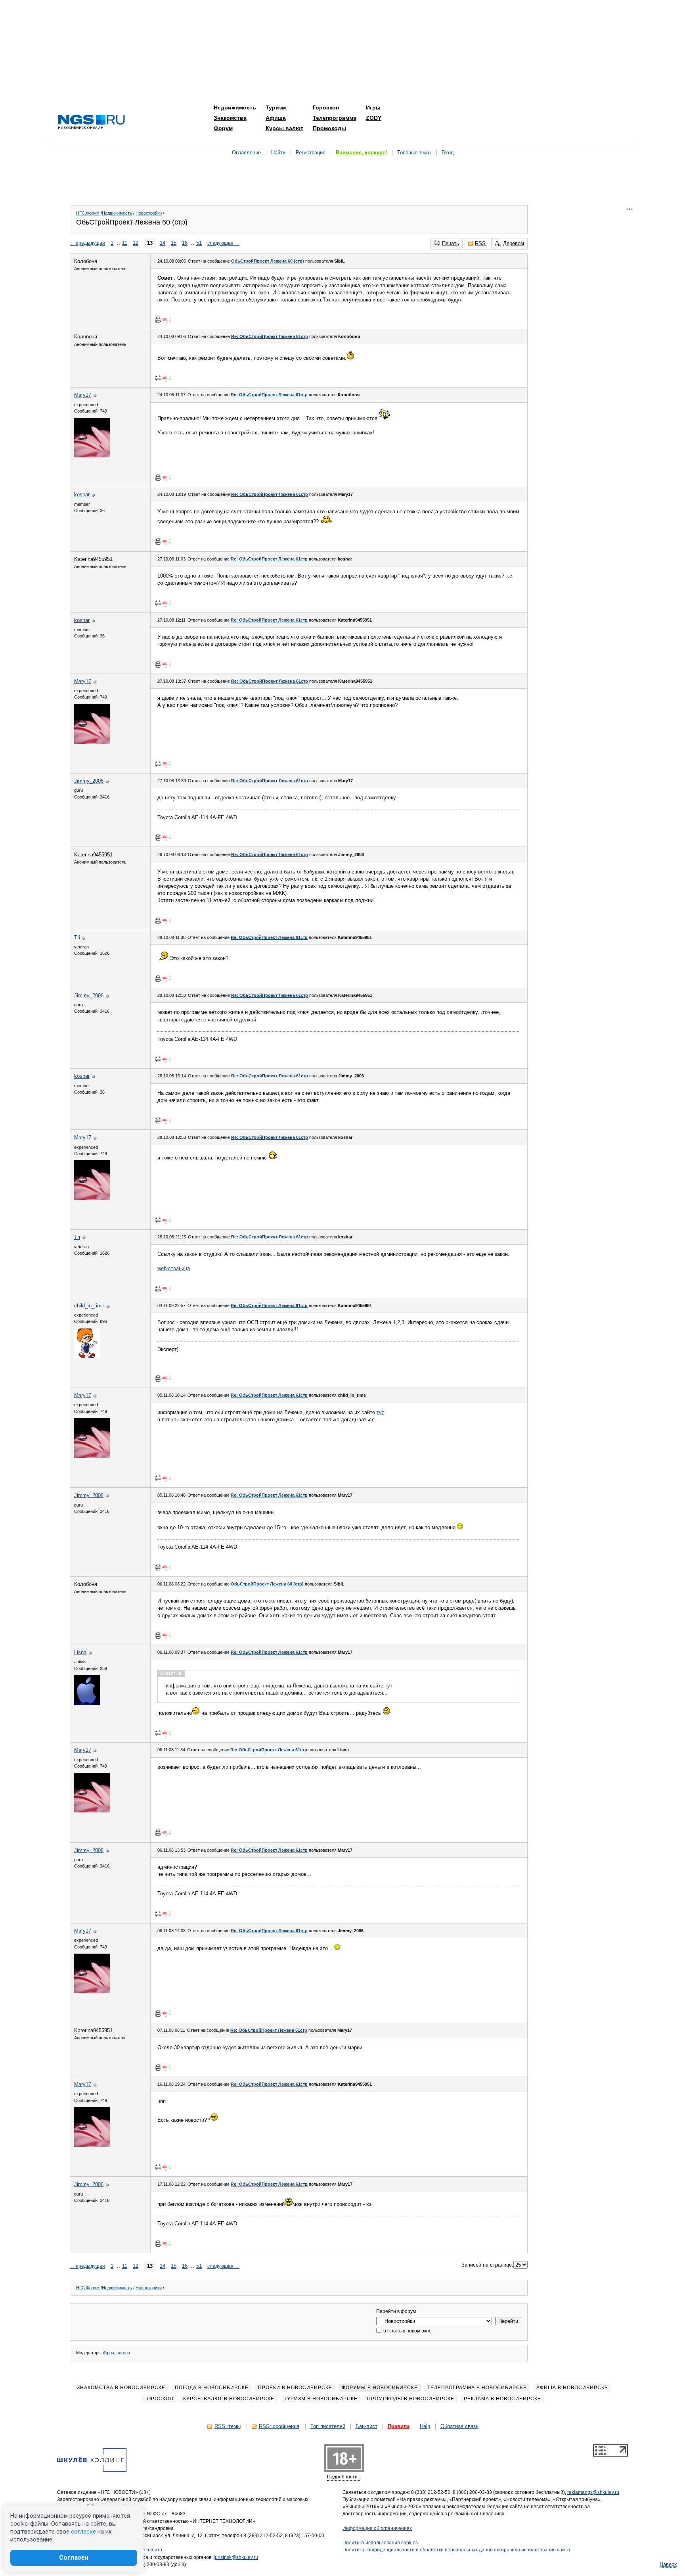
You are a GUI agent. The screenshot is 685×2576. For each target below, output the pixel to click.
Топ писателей (328, 2426)
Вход (448, 153)
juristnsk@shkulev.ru (236, 2557)
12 (136, 243)
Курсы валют (284, 128)
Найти (278, 153)
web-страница (174, 1268)
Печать (451, 243)
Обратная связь (459, 2426)
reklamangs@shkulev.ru (593, 2492)
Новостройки (149, 213)
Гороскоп (326, 107)
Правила (399, 2426)
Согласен (74, 2558)
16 (185, 243)
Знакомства (230, 118)
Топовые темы (414, 153)
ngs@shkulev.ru (145, 2550)
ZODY (374, 118)
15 (174, 243)
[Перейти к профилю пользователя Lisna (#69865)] (87, 1703)
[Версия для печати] (158, 320)
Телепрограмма (335, 118)
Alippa (108, 2353)
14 (163, 243)
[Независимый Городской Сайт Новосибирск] (92, 122)
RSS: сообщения (279, 2426)
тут (380, 1412)
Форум (223, 128)
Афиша (276, 118)
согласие (83, 2532)
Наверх (668, 2564)
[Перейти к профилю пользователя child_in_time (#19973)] (87, 1356)
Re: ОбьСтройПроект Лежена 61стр (270, 336)
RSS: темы (228, 2426)
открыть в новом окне (407, 2331)
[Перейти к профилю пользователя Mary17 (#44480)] (92, 456)
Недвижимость (235, 107)
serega (123, 2353)
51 (199, 243)
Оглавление (246, 153)
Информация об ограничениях (377, 2528)
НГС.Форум (88, 213)
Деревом (514, 243)
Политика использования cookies (380, 2543)
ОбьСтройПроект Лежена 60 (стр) (268, 261)
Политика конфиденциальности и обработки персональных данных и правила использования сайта (456, 2550)
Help (425, 2426)
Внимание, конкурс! (361, 153)
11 (125, 243)
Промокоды (329, 128)
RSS (480, 243)
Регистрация (311, 153)
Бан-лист (366, 2426)
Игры (373, 107)
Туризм (276, 107)
